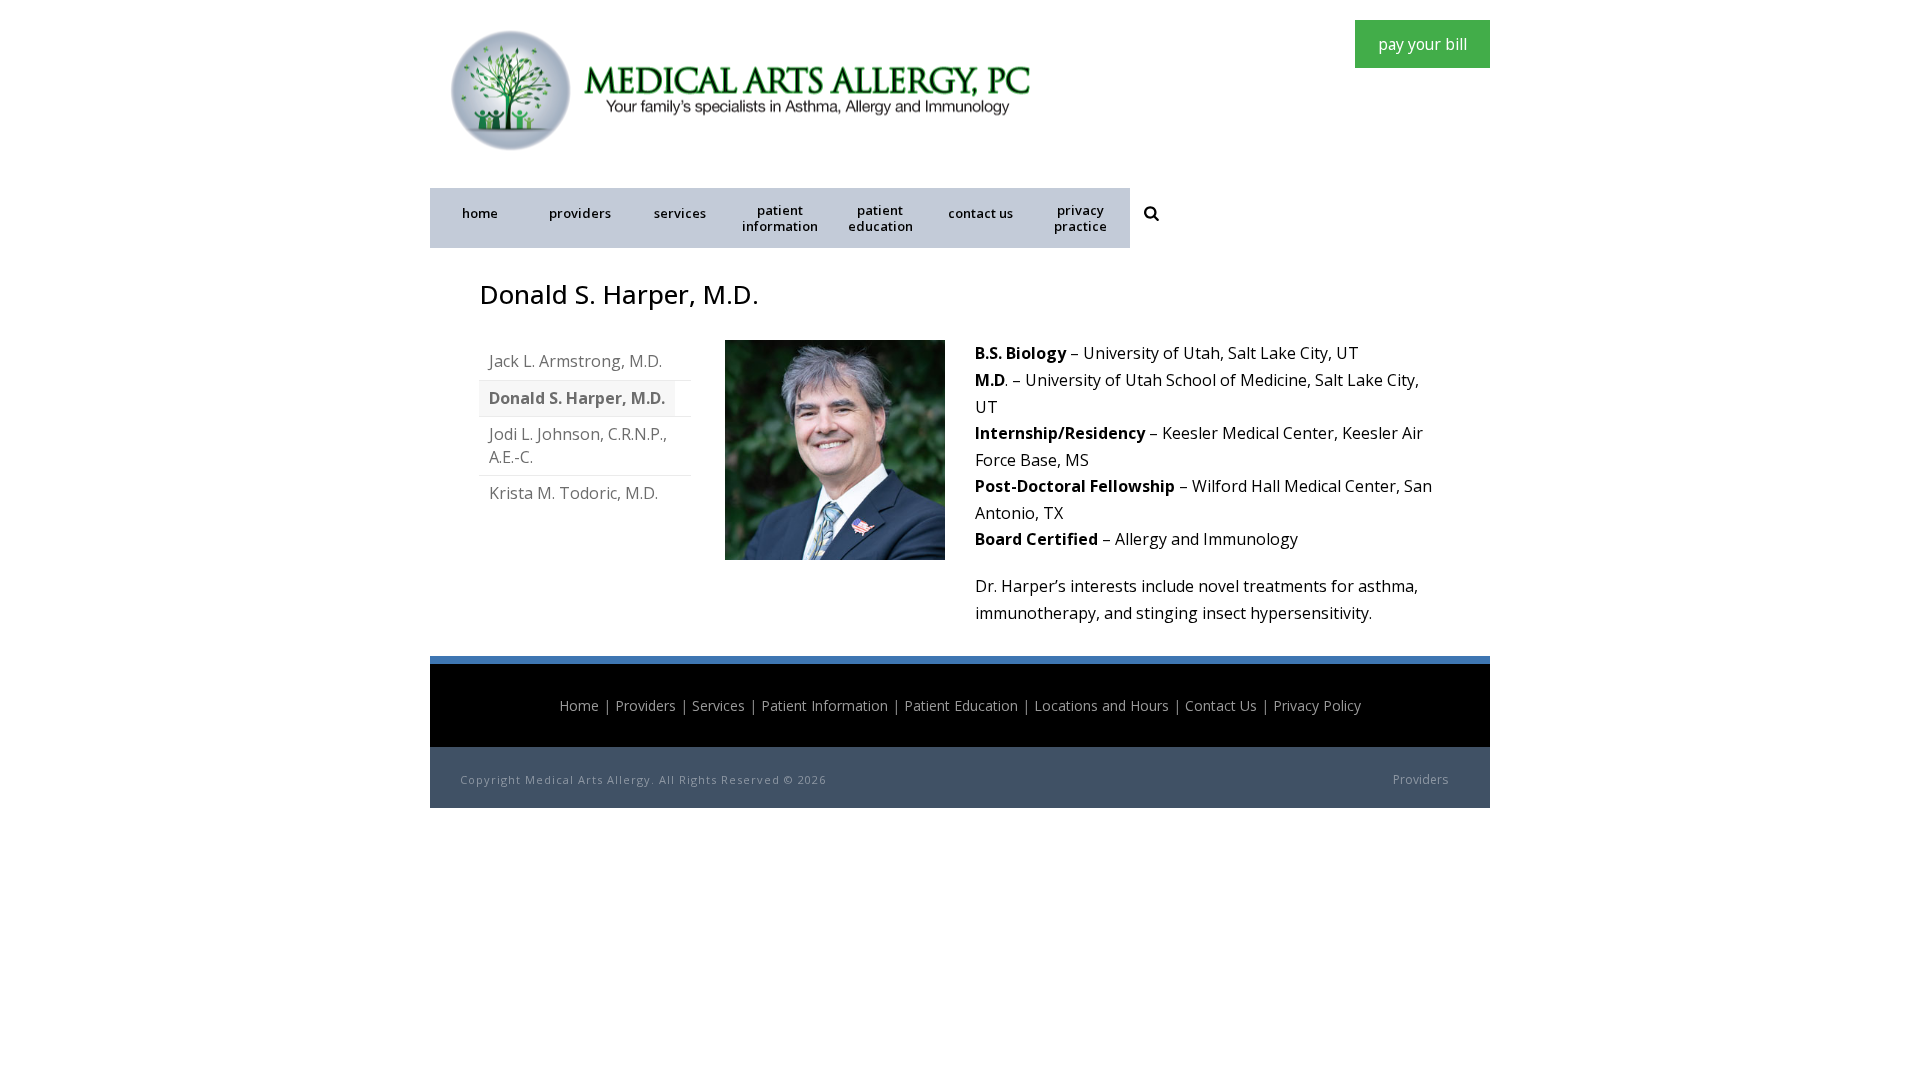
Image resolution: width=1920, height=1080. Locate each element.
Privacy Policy (1317, 705)
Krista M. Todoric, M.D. (573, 493)
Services (680, 213)
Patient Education (880, 218)
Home (480, 213)
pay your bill (1422, 44)
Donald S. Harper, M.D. (577, 398)
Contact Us (980, 213)
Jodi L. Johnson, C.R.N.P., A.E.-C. (578, 445)
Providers (580, 213)
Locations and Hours (1101, 705)
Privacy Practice (1080, 218)
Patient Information (780, 218)
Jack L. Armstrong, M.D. (575, 361)
